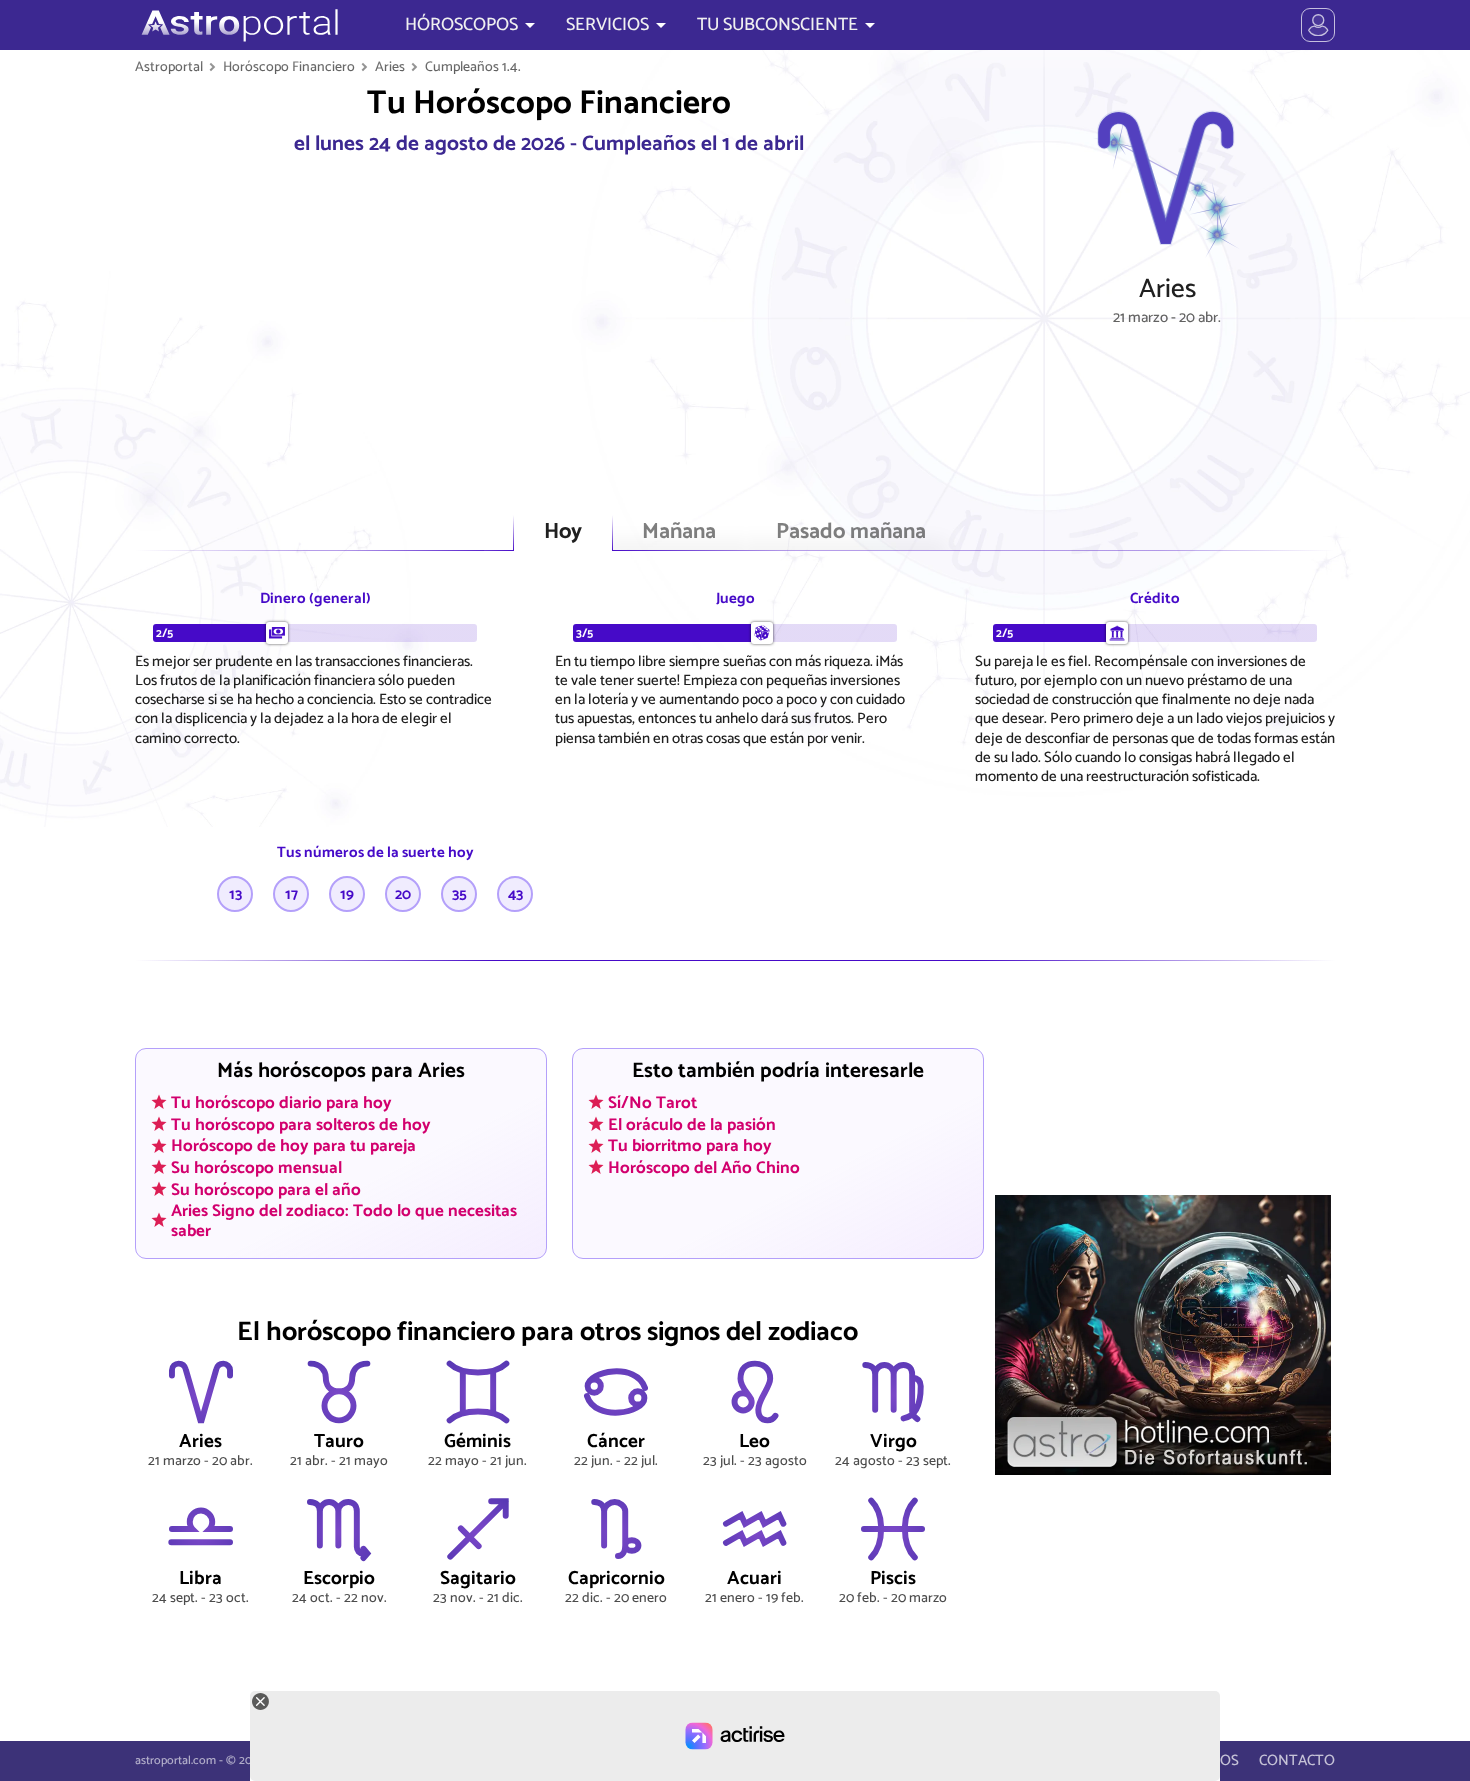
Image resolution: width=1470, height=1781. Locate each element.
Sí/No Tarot (652, 1102)
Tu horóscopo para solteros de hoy (301, 1124)
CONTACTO (1297, 1760)
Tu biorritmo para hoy (690, 1146)
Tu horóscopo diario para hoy (281, 1102)
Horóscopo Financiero (289, 67)
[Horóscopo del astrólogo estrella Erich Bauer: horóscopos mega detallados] (237, 25)
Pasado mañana (851, 532)
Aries (390, 67)
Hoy (563, 532)
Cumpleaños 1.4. (473, 67)
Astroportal (169, 67)
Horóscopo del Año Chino (704, 1167)
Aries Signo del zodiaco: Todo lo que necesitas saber (344, 1220)
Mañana (679, 532)
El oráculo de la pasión (692, 1124)
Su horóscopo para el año (266, 1189)
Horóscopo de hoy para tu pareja (293, 1146)
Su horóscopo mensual (256, 1167)
